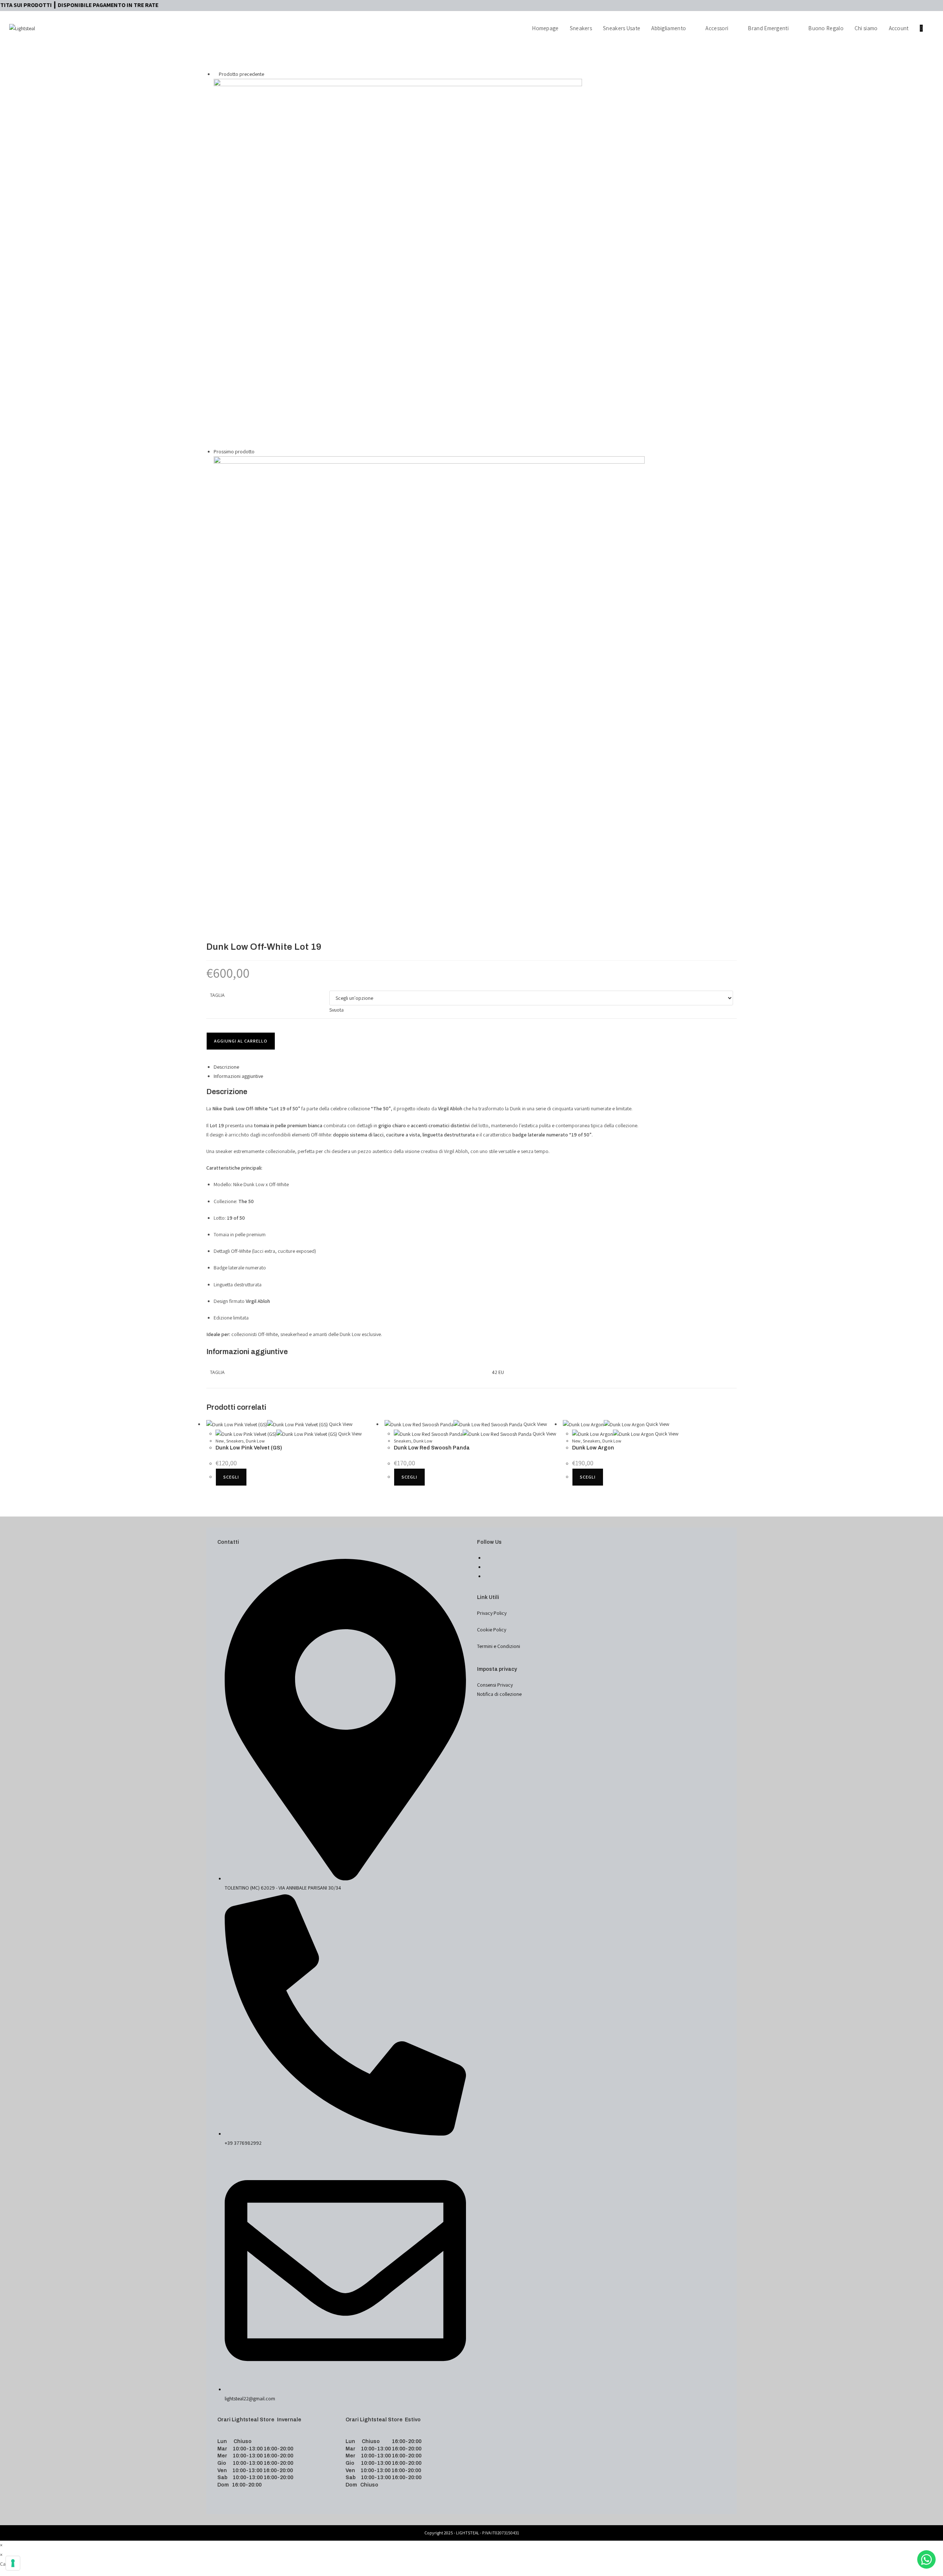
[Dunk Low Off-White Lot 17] (429, 671)
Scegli (231, 1477)
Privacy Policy (492, 1613)
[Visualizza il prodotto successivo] (258, 451)
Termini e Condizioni (499, 1646)
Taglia (217, 995)
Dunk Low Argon (593, 1448)
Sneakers (235, 1441)
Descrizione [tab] (226, 1067)
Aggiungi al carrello (241, 1041)
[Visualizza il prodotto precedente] (216, 74)
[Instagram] (486, 1567)
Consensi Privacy (495, 1685)
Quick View (340, 1424)
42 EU (498, 1372)
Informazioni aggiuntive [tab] (238, 1076)
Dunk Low (255, 1441)
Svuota (336, 1010)
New (220, 1441)
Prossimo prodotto (234, 451)
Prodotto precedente (241, 74)
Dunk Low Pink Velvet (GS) (249, 1448)
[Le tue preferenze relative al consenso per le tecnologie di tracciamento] (13, 2563)
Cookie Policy (492, 1630)
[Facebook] (486, 1558)
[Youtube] (486, 1576)
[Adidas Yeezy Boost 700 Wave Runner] (398, 262)
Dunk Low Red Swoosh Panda (432, 1448)
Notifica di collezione (499, 1694)
